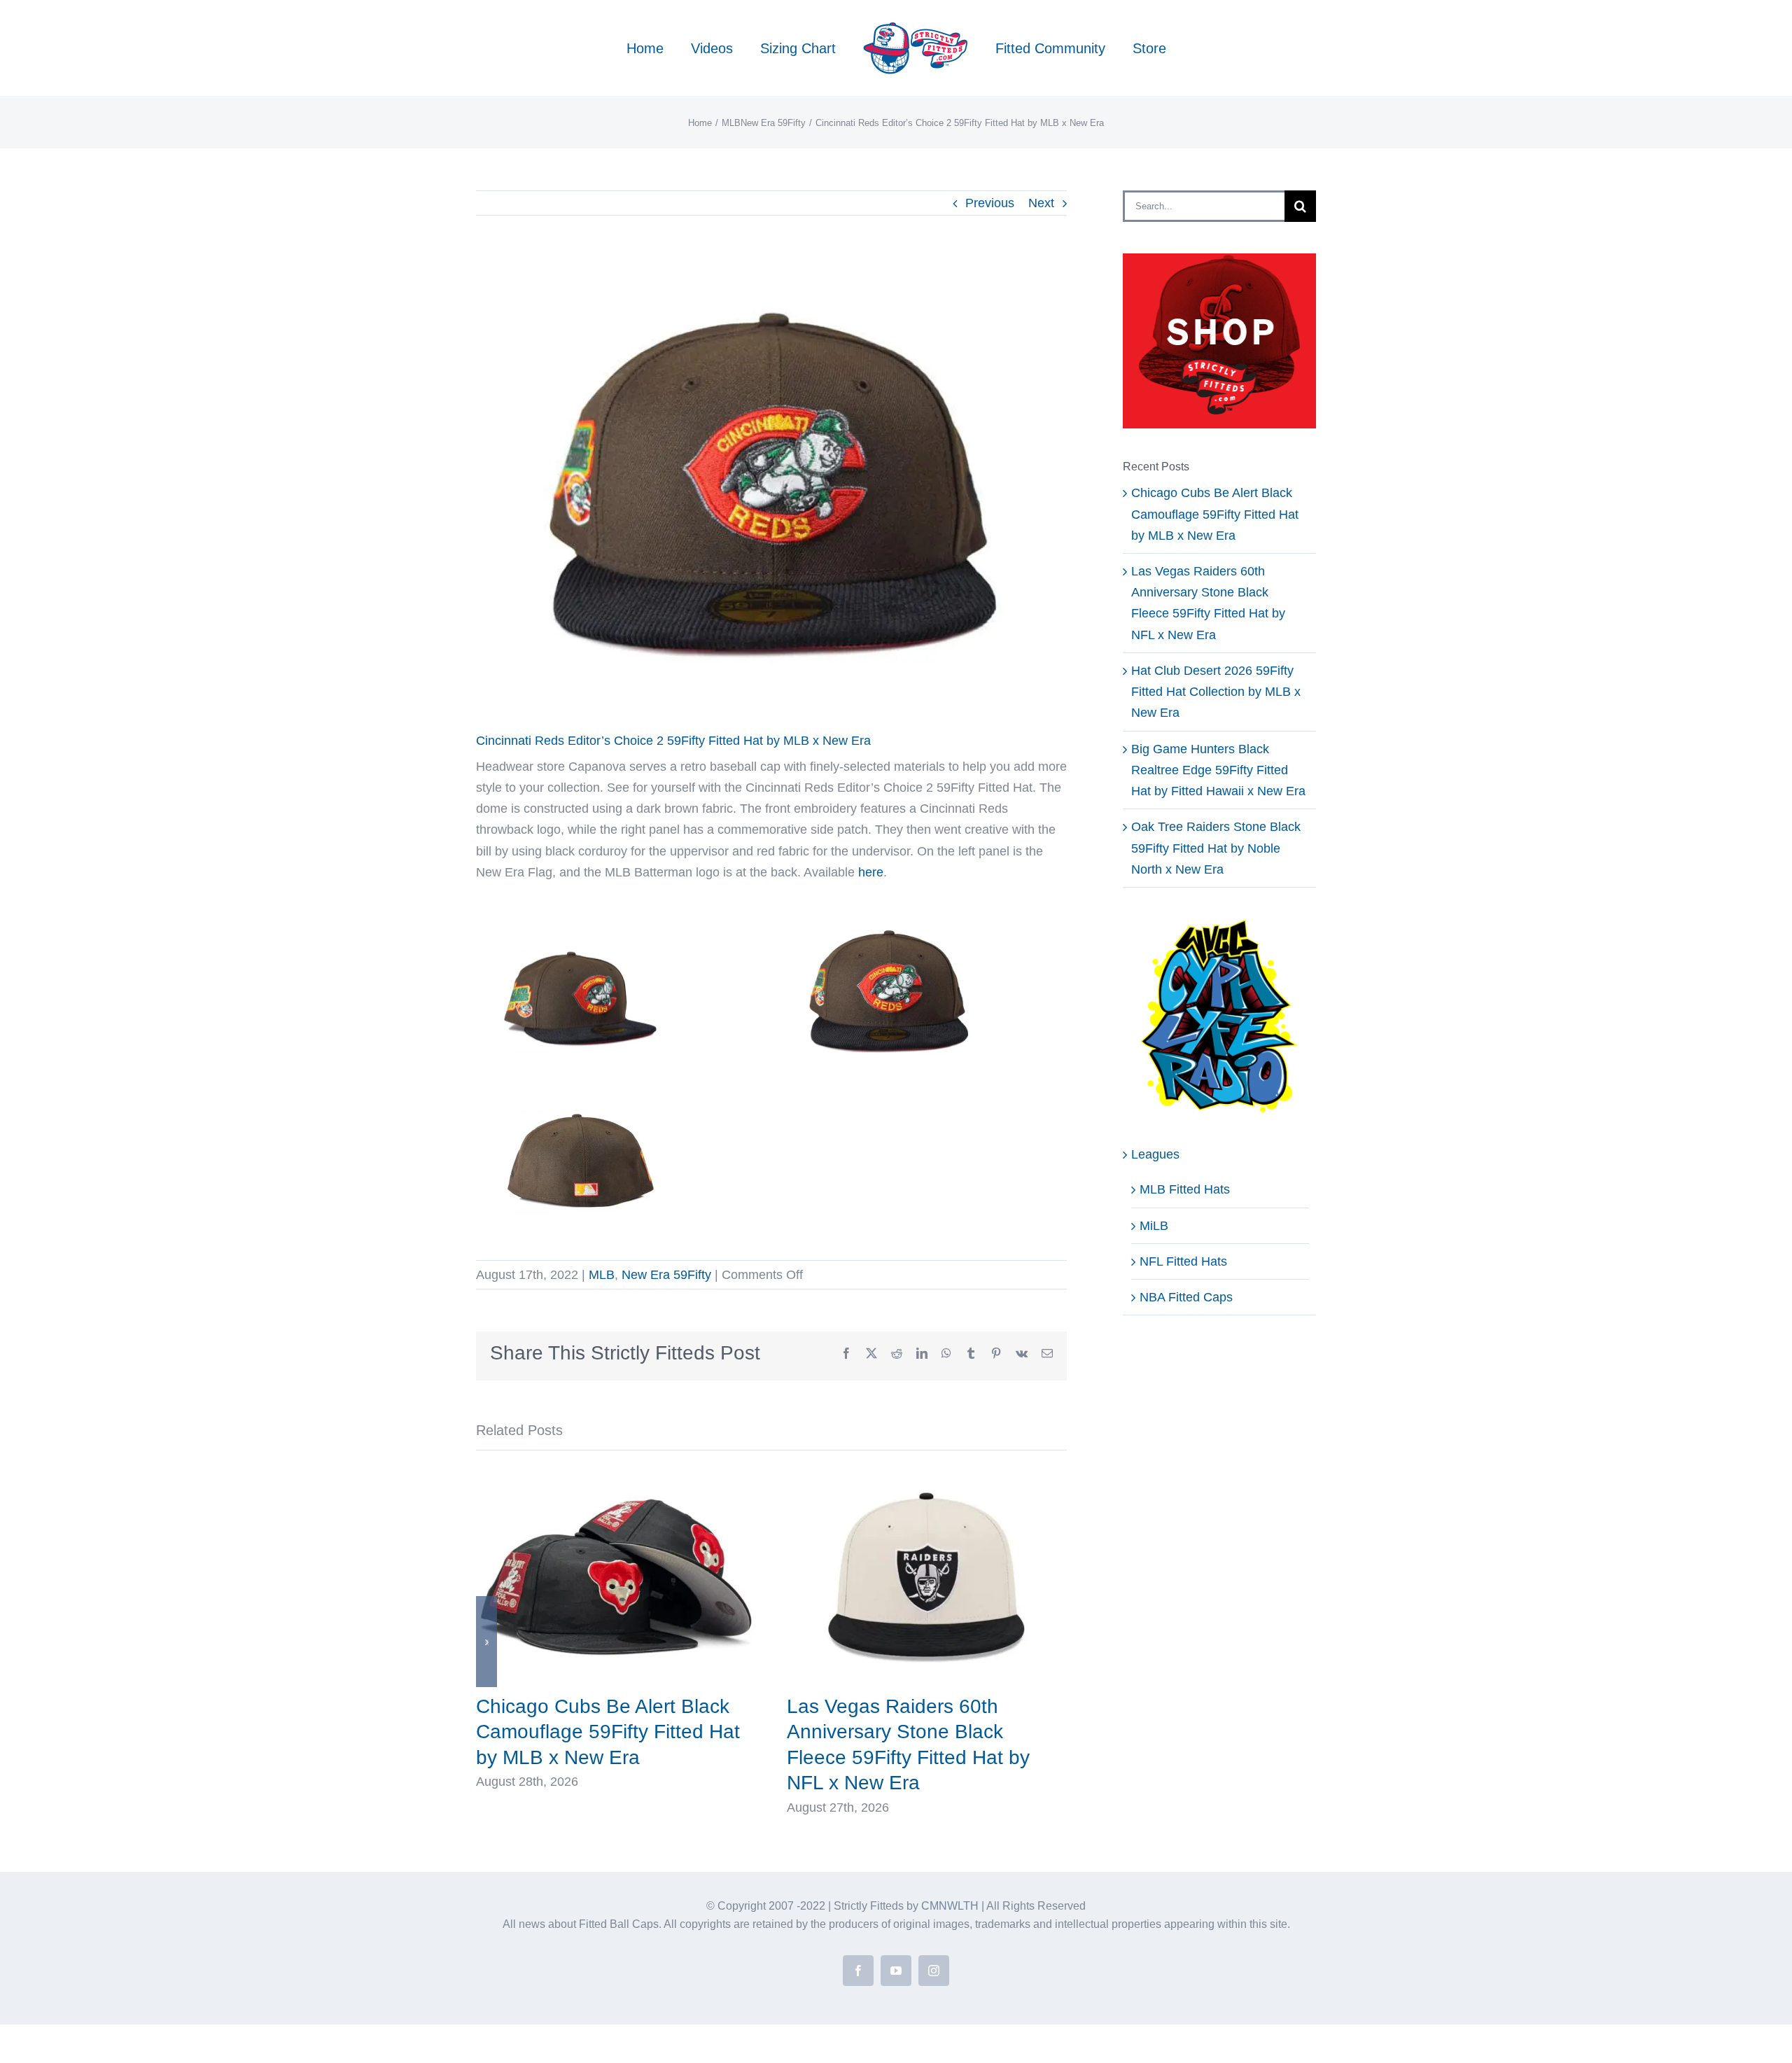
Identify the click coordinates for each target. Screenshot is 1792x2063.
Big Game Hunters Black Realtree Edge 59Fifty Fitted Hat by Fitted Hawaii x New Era (1218, 770)
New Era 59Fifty (666, 1275)
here (871, 872)
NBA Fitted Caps (1186, 1297)
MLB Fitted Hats (1185, 1189)
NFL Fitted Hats (1183, 1261)
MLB (602, 1275)
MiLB (1154, 1226)
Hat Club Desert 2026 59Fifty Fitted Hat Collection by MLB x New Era (1216, 692)
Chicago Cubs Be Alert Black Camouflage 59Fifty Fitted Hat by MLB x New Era (608, 1732)
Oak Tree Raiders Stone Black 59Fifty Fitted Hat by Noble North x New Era (1216, 848)
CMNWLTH (950, 1906)
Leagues (1155, 1154)
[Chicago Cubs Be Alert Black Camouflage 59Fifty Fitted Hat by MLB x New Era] (616, 1474)
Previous (990, 203)
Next (1041, 203)
